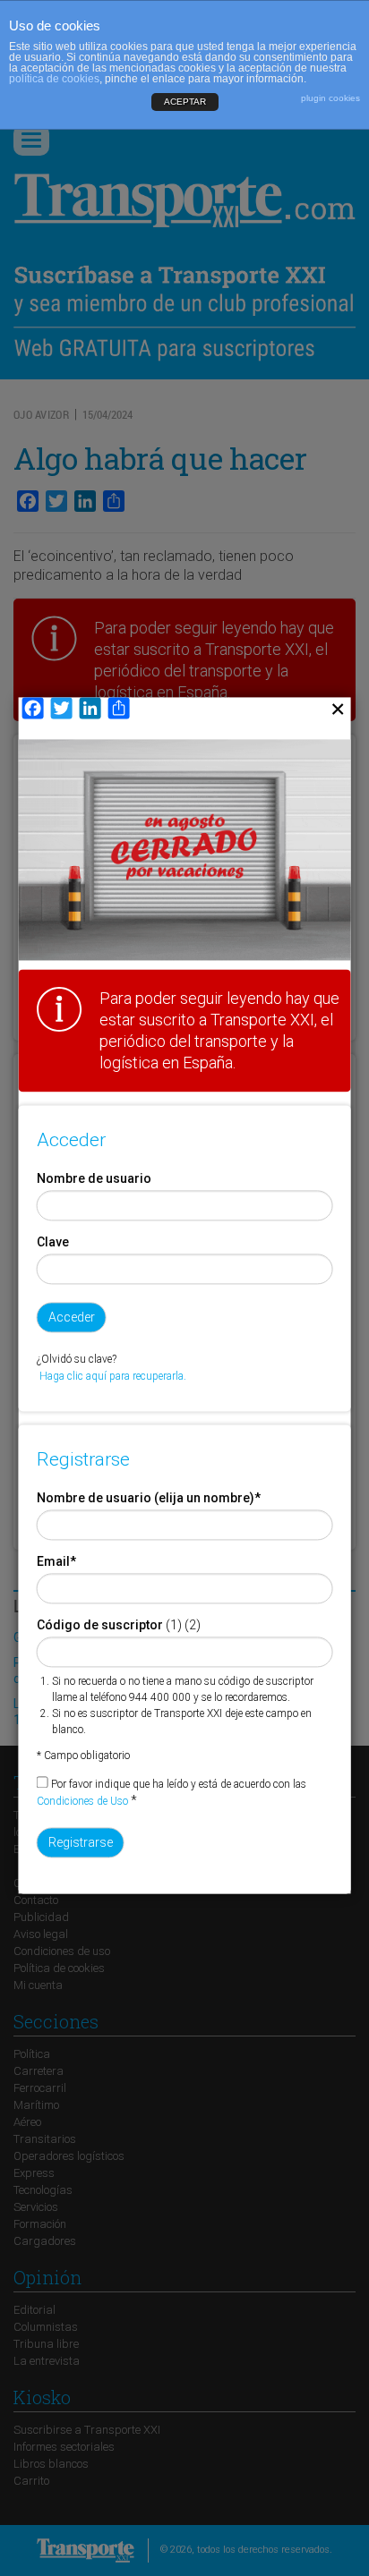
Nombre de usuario (94, 1178)
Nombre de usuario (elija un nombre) (149, 1498)
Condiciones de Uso (82, 1801)
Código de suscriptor (100, 1625)
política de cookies (54, 79)
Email (56, 1561)
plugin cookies (330, 98)
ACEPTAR (185, 102)
